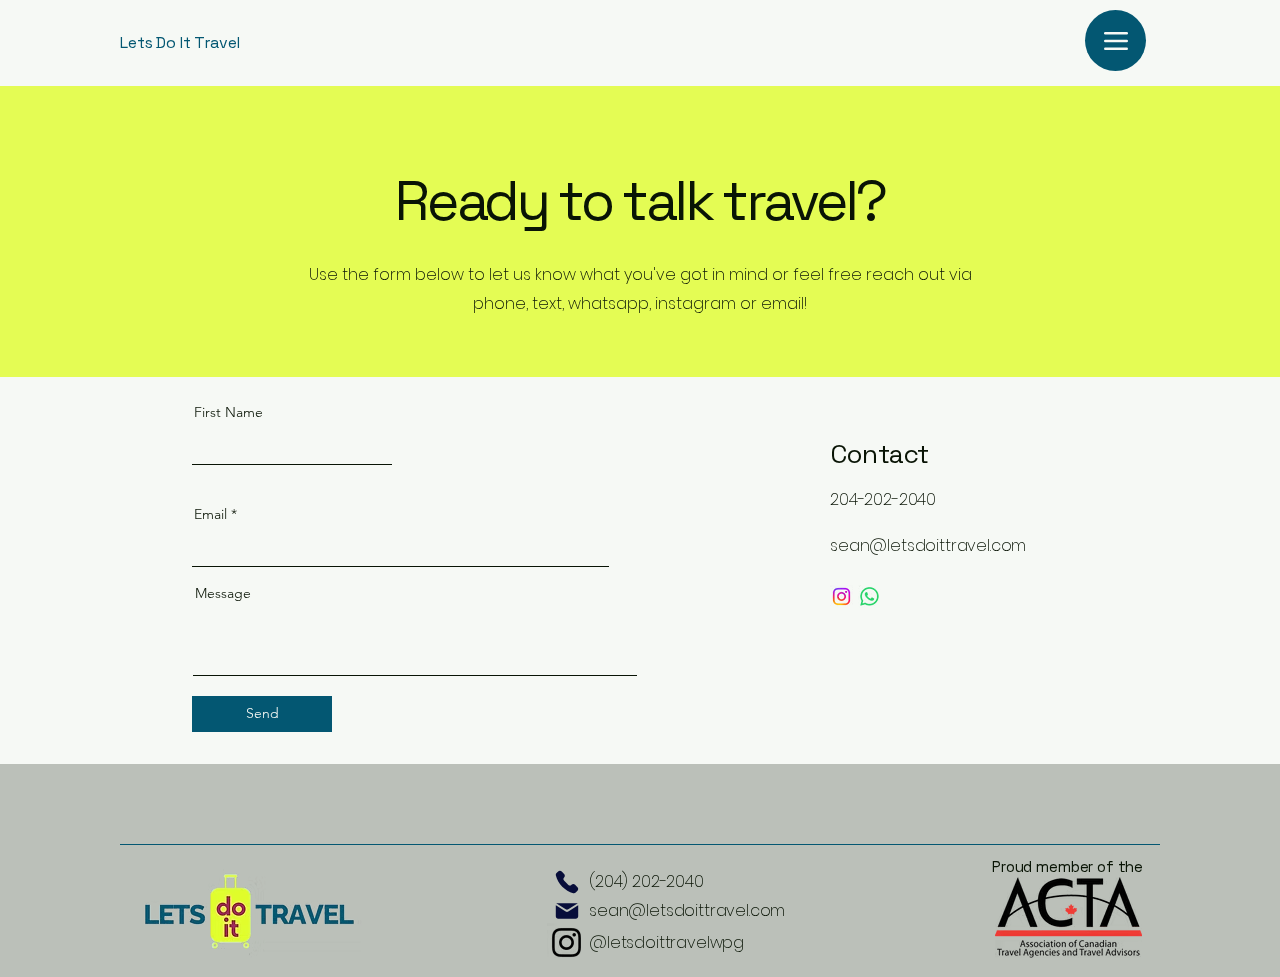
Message (223, 593)
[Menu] (1115, 40)
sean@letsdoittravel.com (687, 910)
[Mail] (566, 911)
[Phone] (566, 882)
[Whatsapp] (869, 596)
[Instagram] (841, 596)
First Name (228, 412)
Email (210, 514)
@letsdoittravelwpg (666, 942)
